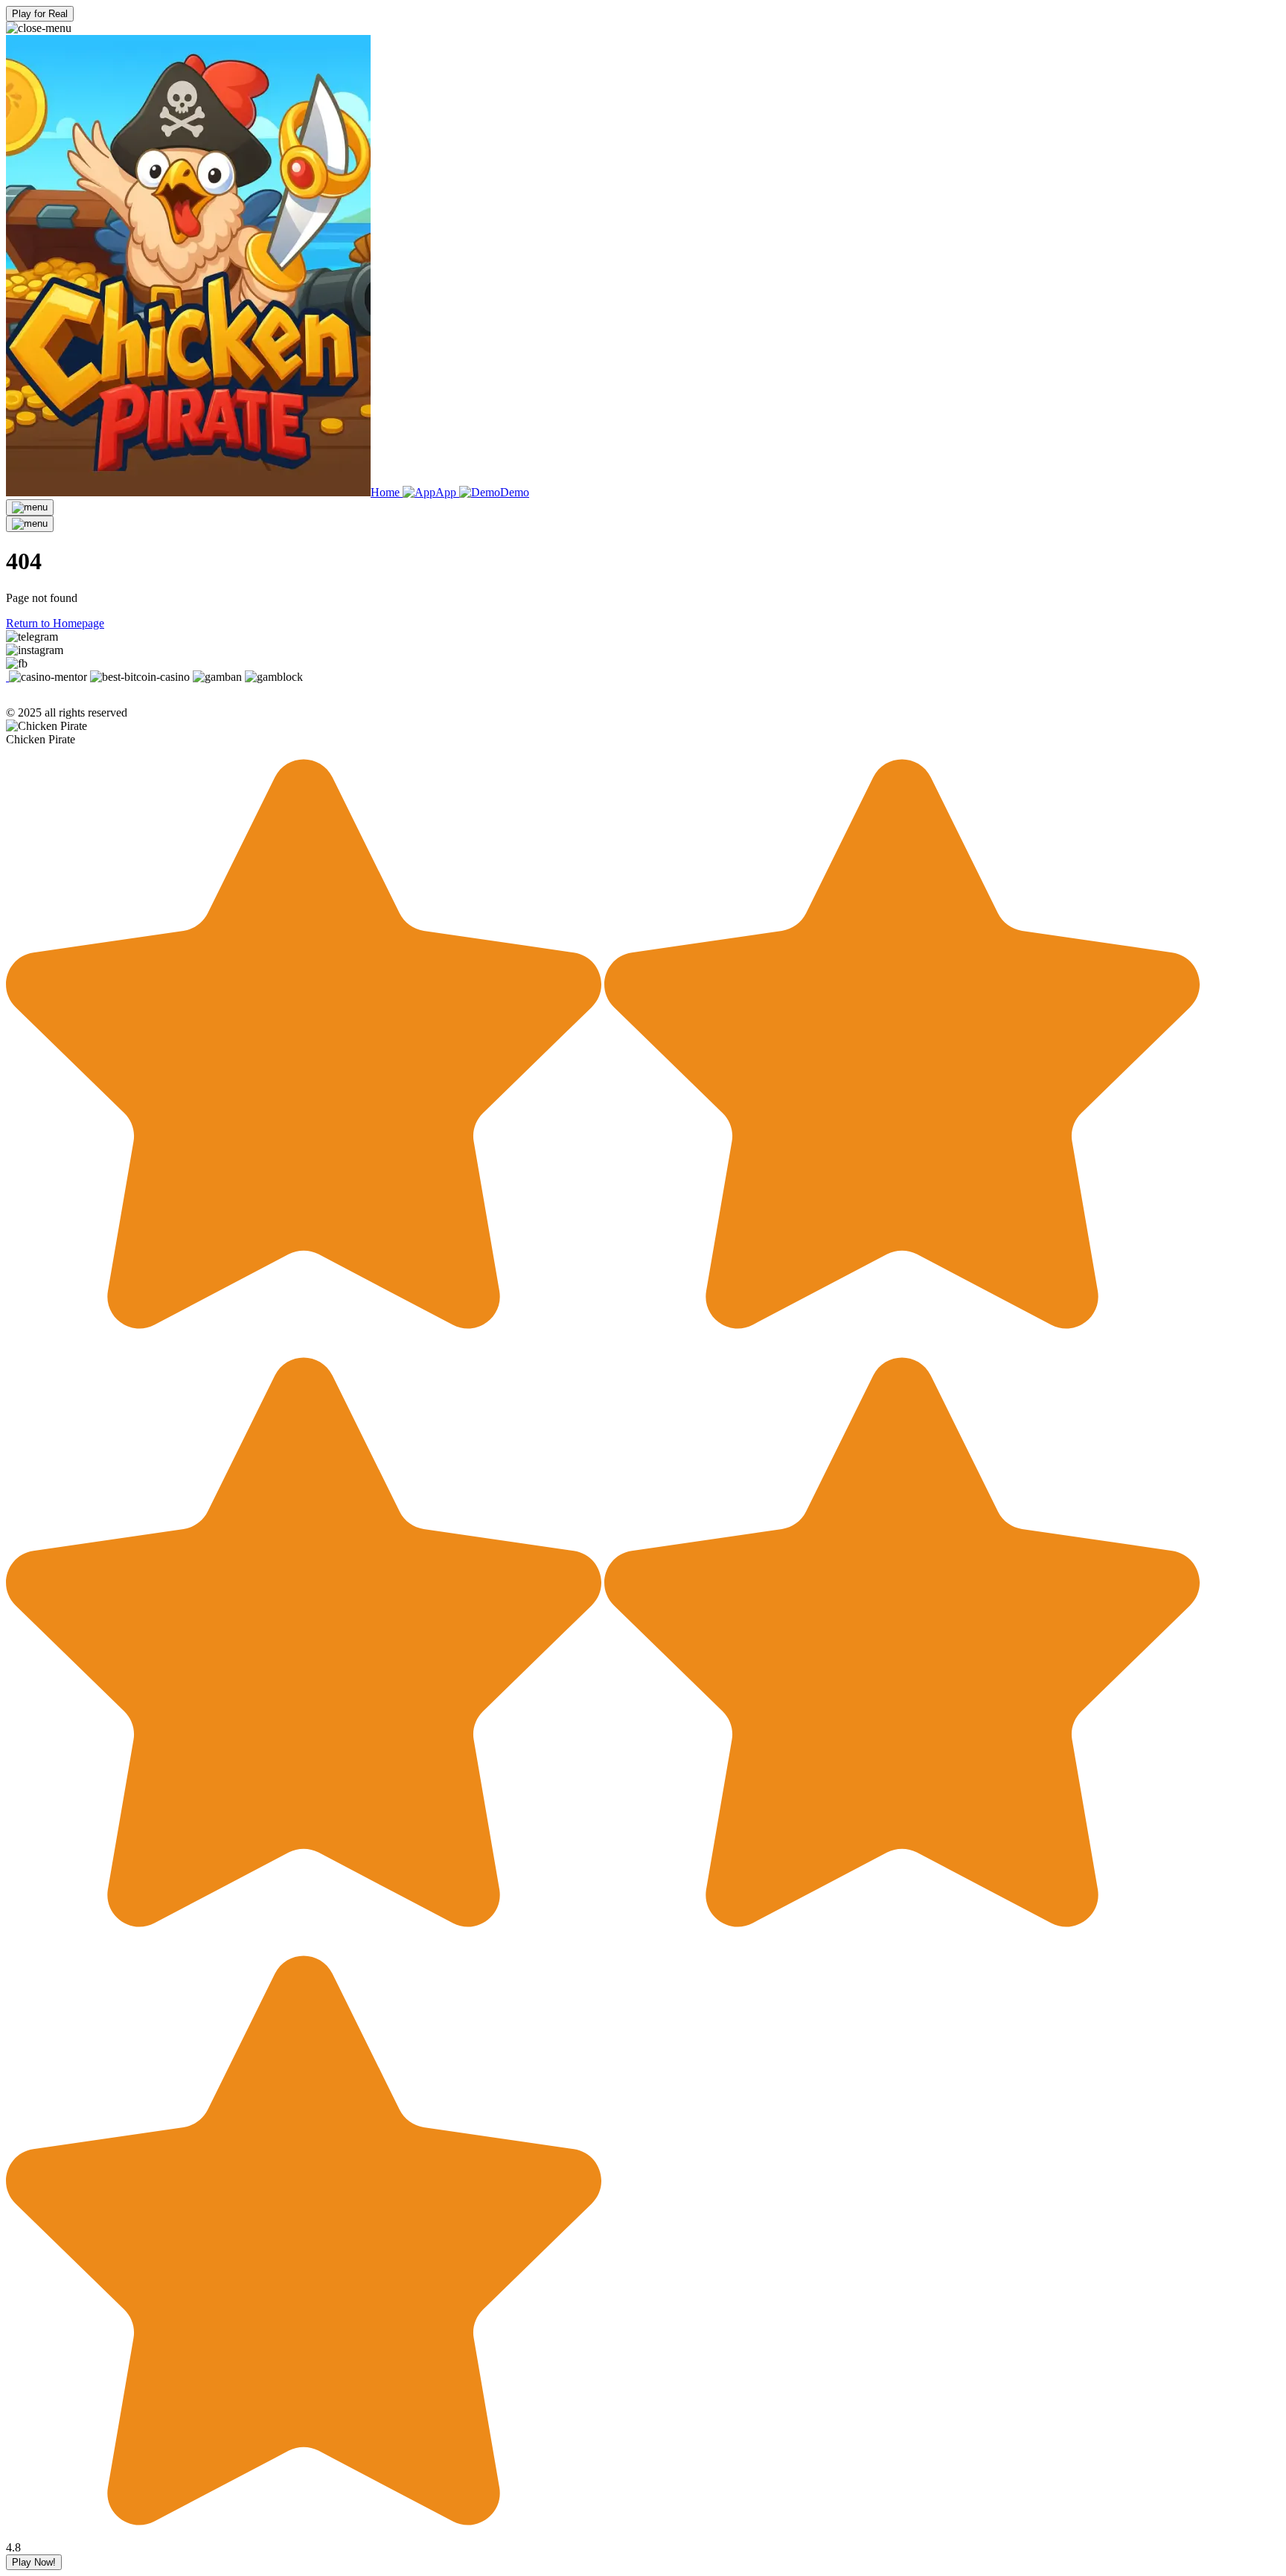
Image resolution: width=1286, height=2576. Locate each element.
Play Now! (34, 2562)
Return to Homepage (55, 623)
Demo (515, 492)
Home (385, 492)
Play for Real (40, 14)
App (447, 492)
